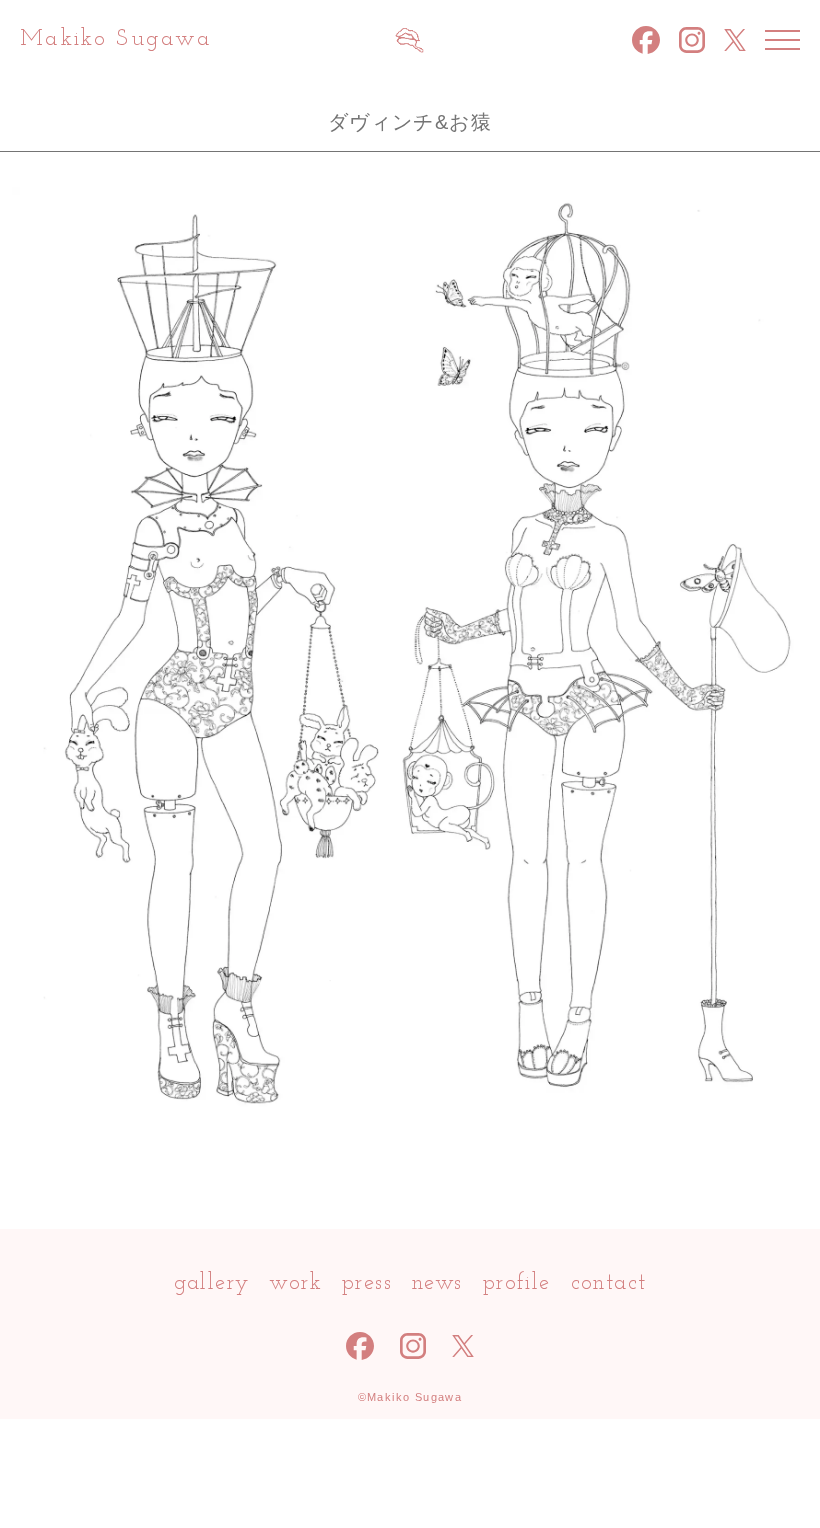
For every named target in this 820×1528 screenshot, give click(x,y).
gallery (212, 1283)
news (437, 1283)
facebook (646, 40)
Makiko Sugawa (116, 39)
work (295, 1283)
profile (517, 1283)
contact (609, 1283)
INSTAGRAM (691, 40)
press (367, 1283)
